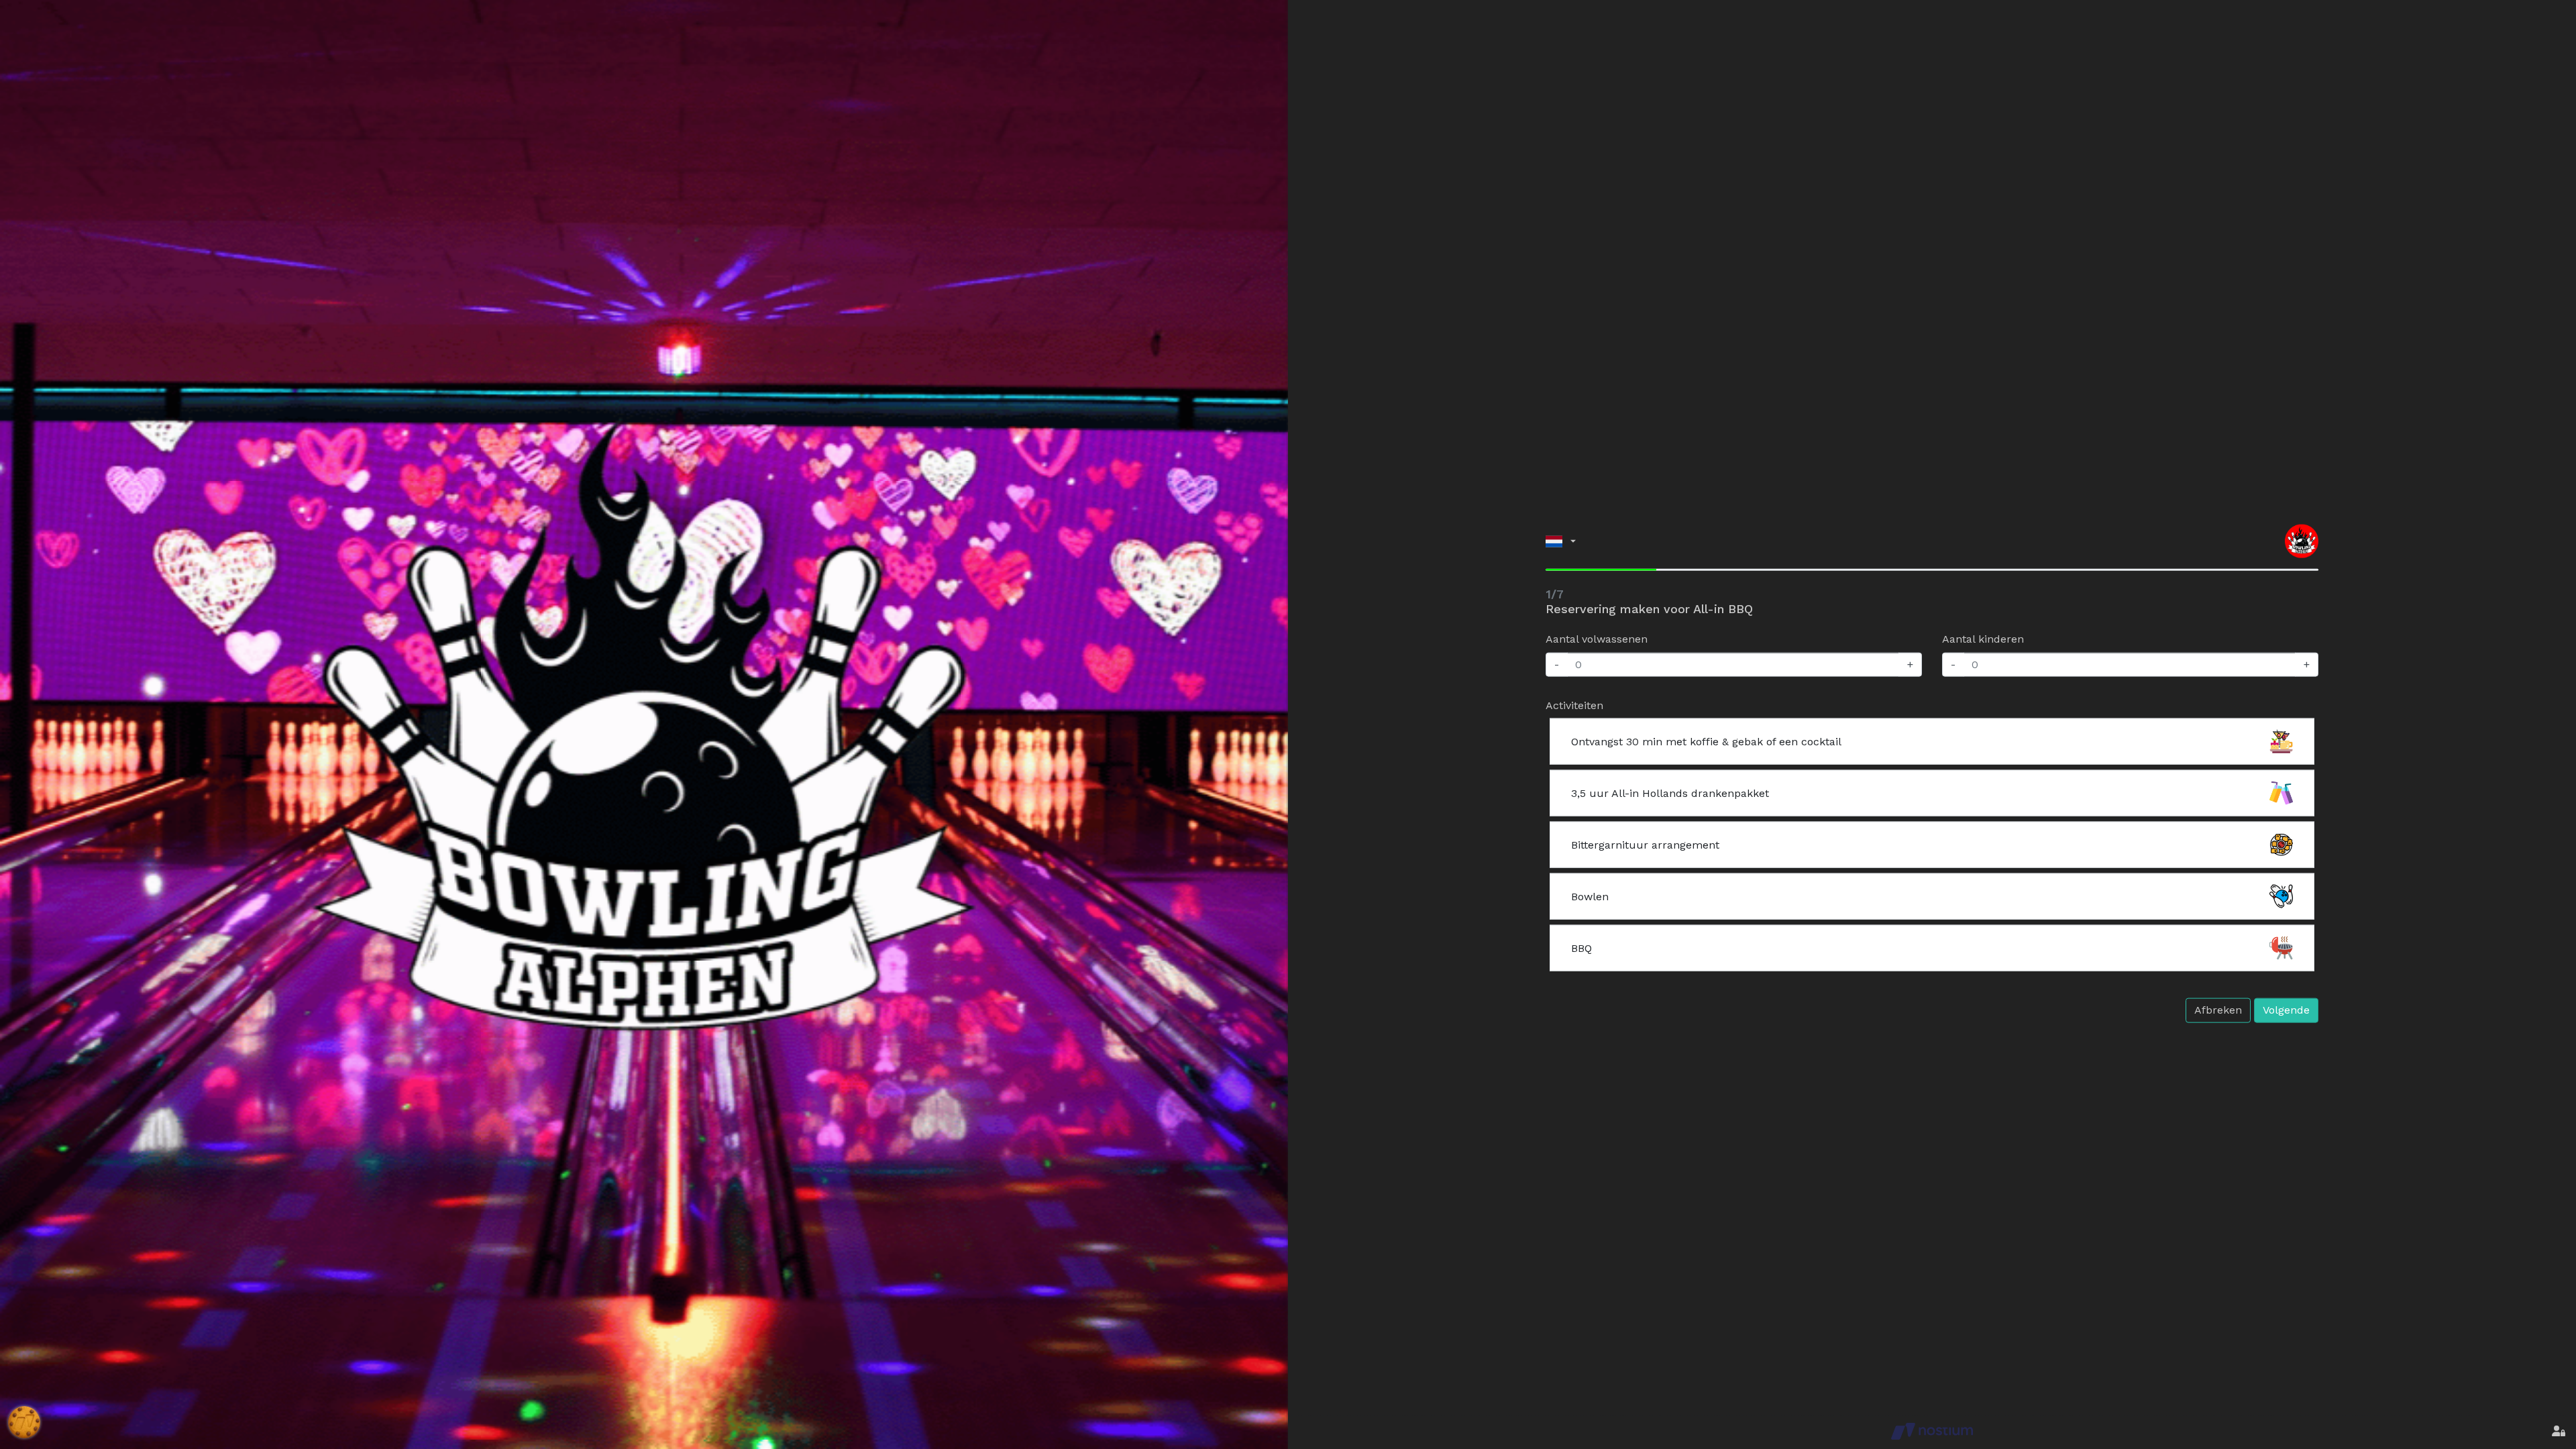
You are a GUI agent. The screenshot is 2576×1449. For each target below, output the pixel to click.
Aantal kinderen (1983, 639)
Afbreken (2218, 1010)
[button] (1561, 541)
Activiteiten (1574, 705)
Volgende (2286, 1010)
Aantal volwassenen (1597, 639)
